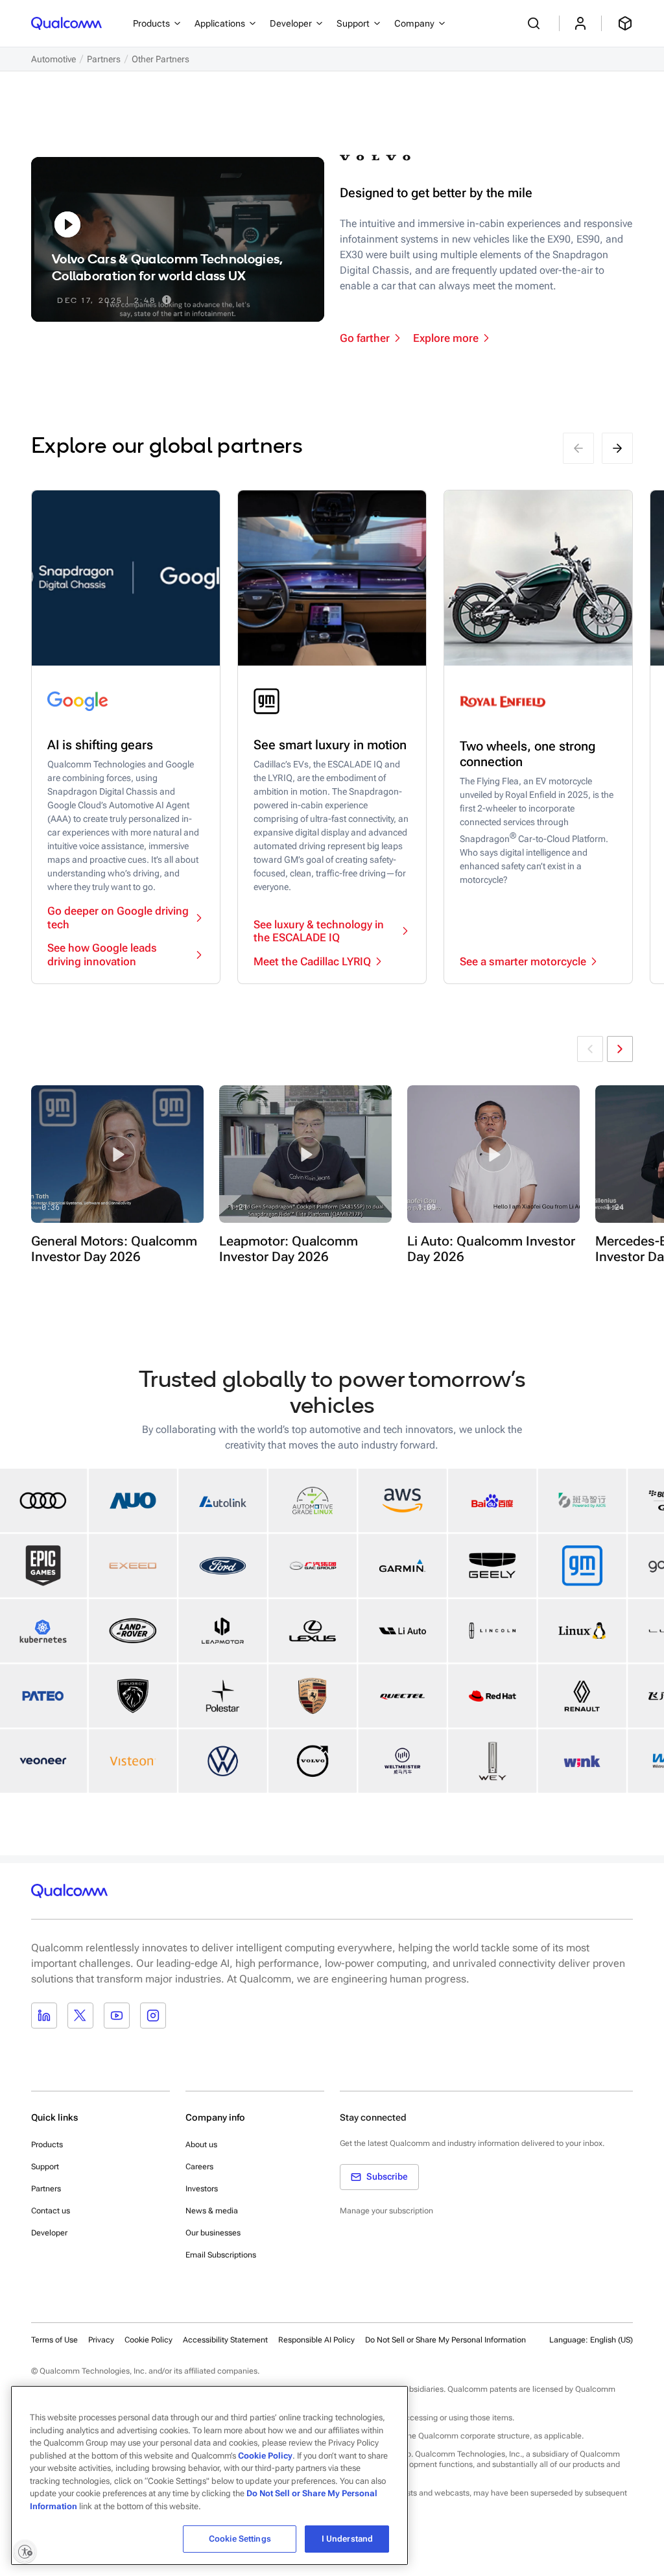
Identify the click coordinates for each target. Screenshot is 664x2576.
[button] (117, 1154)
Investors (202, 2189)
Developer (49, 2233)
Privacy (101, 2340)
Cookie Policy (148, 2340)
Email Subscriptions (221, 2255)
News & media (212, 2211)
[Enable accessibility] (25, 2551)
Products (47, 2145)
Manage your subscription (386, 2211)
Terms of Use (54, 2340)
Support (45, 2167)
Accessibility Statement (225, 2340)
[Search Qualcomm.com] (536, 23)
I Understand (348, 2539)
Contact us (51, 2211)
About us (201, 2145)
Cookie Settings (240, 2539)
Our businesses (213, 2233)
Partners (46, 2189)
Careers (199, 2167)
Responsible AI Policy (316, 2340)
